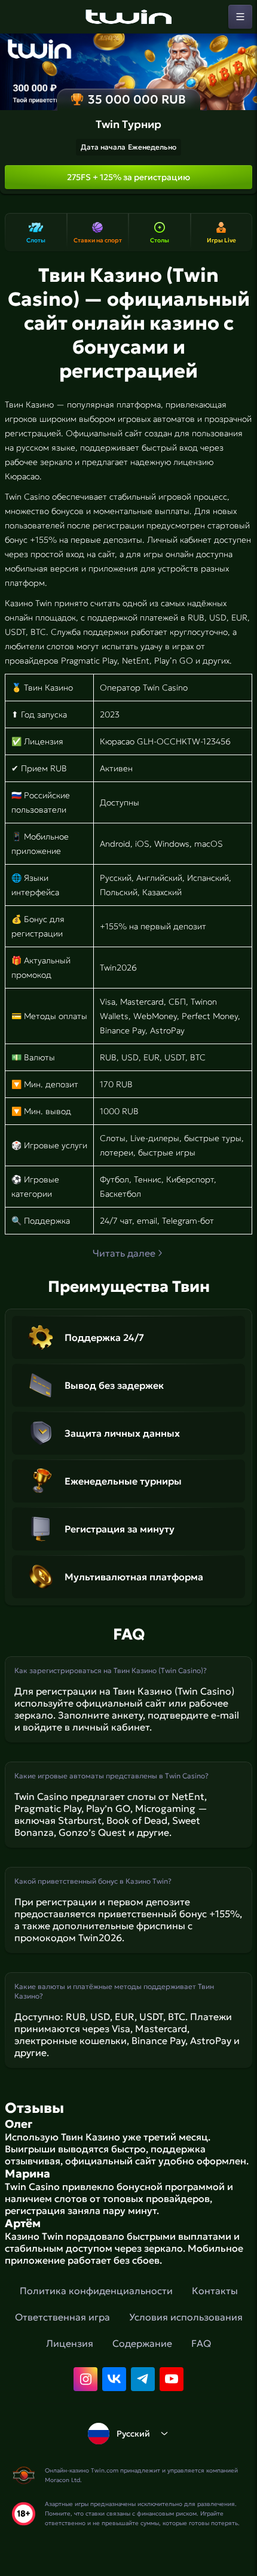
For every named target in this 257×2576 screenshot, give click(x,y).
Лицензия (70, 2343)
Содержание (142, 2343)
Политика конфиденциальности (96, 2291)
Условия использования (186, 2317)
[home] (128, 17)
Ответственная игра (62, 2317)
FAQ (201, 2343)
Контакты (215, 2291)
